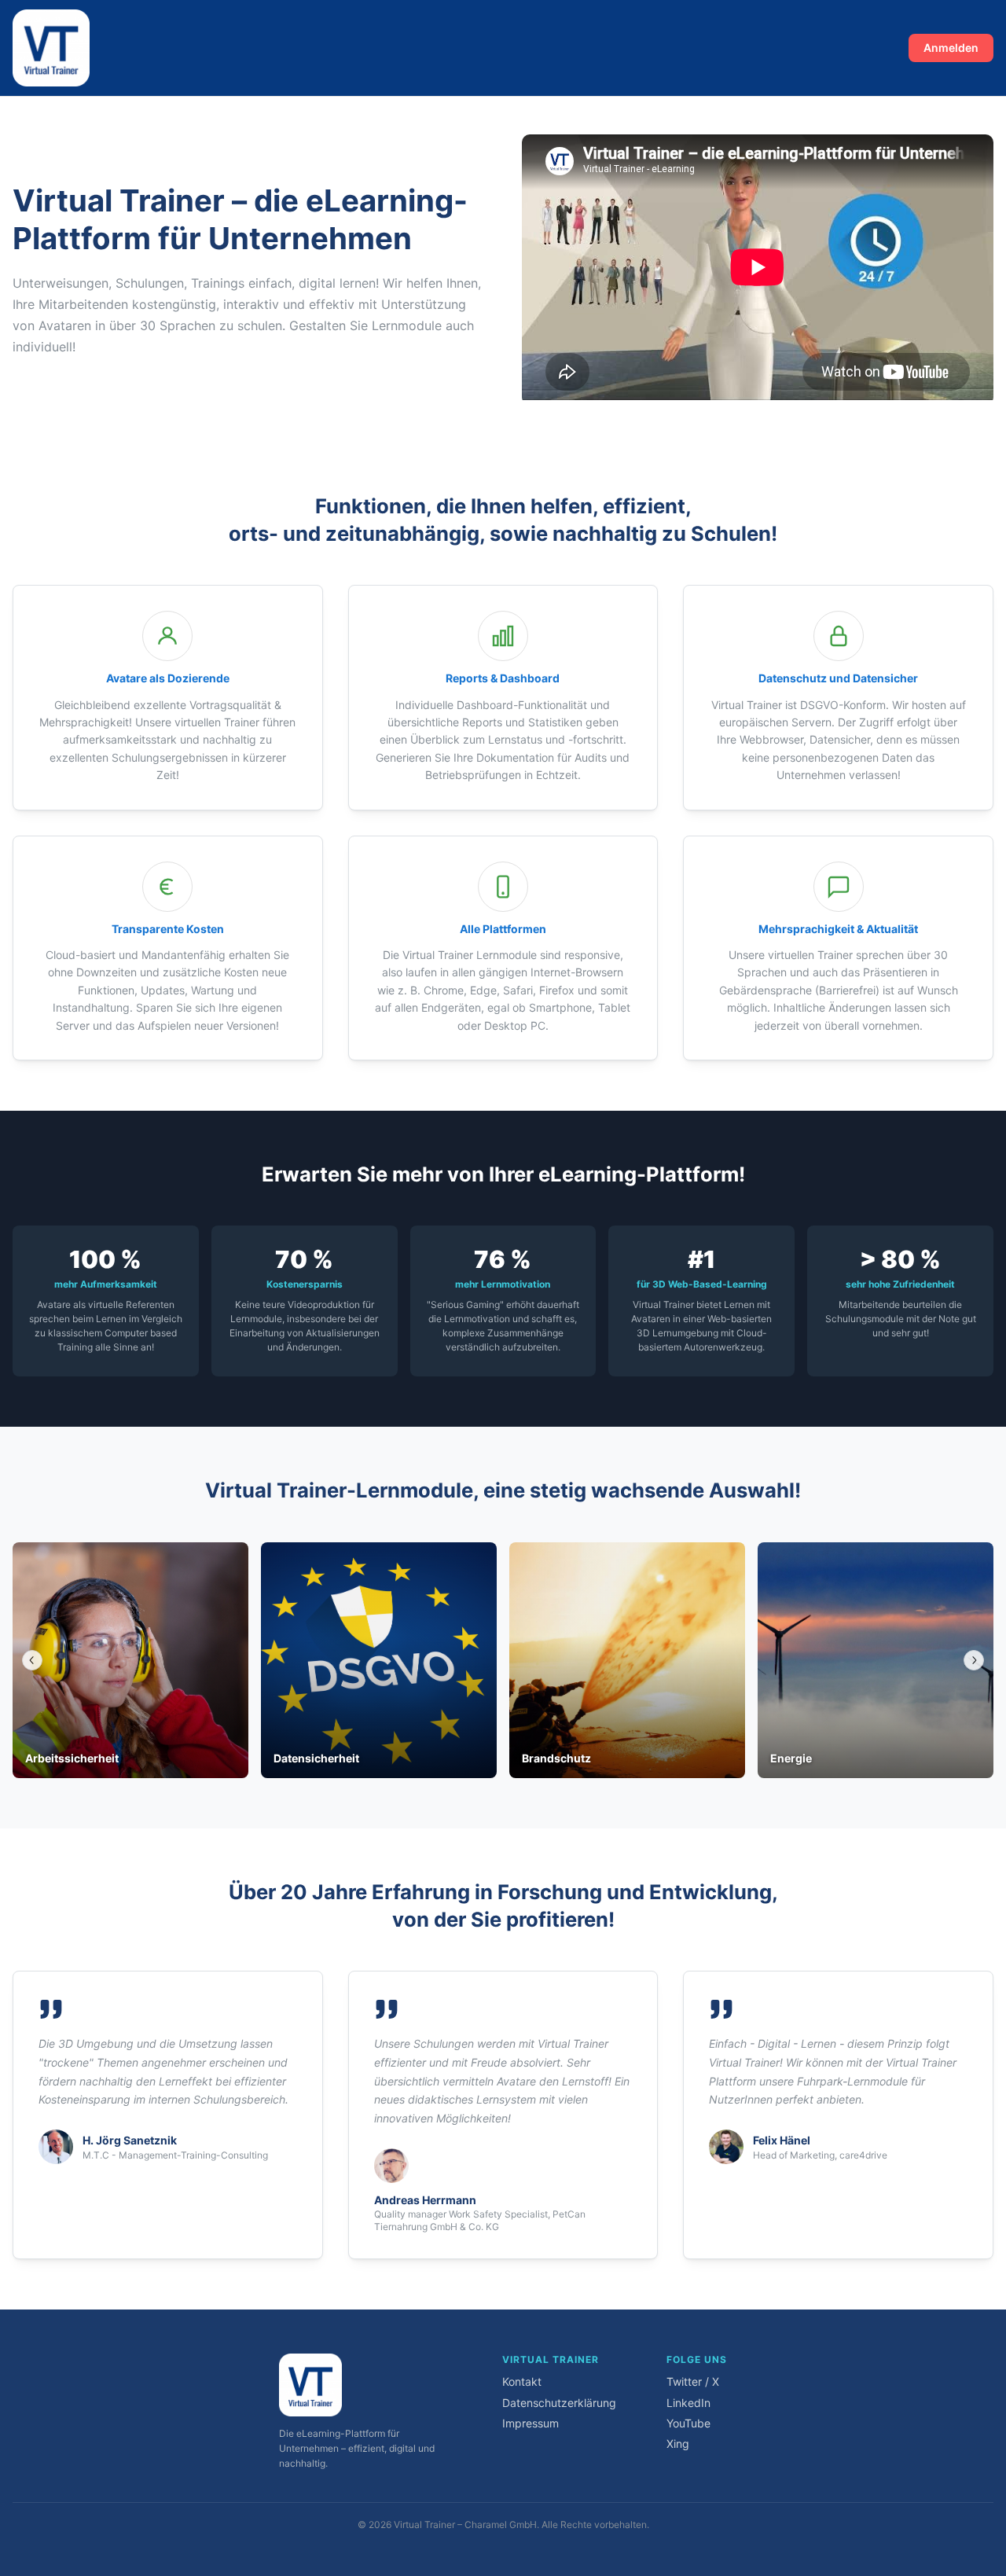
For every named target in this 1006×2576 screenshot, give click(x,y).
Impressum (531, 2423)
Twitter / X (693, 2381)
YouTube (688, 2423)
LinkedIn (688, 2403)
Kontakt (522, 2381)
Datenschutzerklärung (559, 2403)
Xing (678, 2444)
